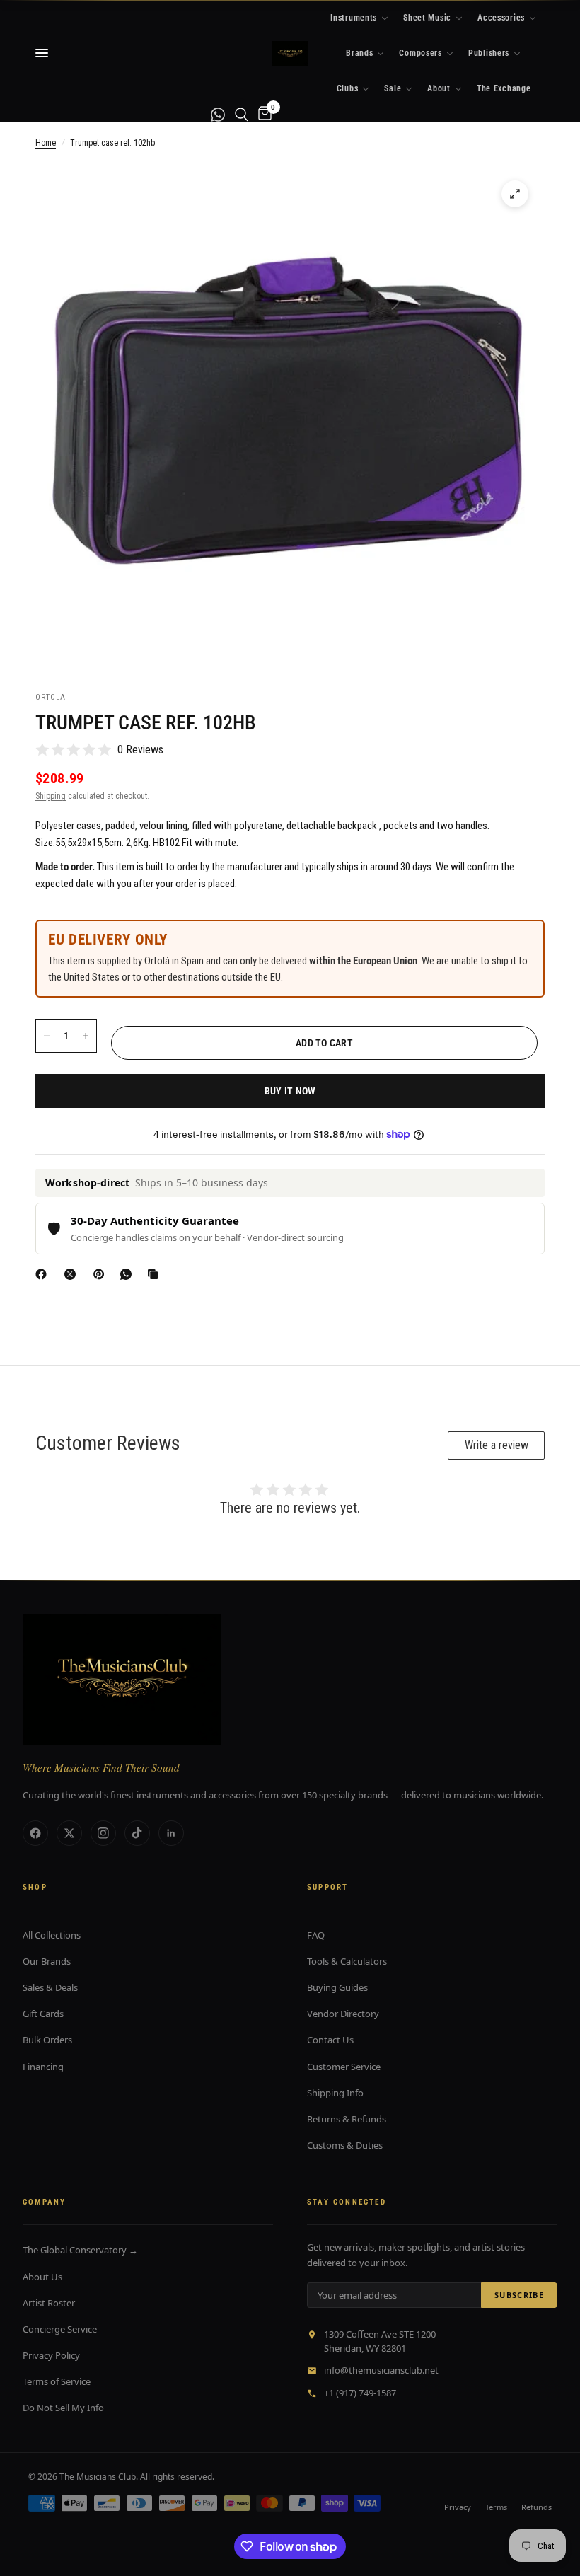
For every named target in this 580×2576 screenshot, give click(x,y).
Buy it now (290, 1091)
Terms (496, 2507)
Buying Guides (337, 1987)
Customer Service (344, 2067)
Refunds (536, 2507)
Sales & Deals (50, 1987)
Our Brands (47, 1961)
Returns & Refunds (347, 2119)
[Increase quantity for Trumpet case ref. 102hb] (86, 1036)
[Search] (242, 114)
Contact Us (330, 2040)
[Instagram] (103, 1833)
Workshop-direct (87, 1183)
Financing (43, 2067)
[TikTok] (137, 1833)
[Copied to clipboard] (156, 1274)
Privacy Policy (51, 2355)
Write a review (497, 1445)
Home (46, 143)
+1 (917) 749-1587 (360, 2393)
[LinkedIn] (171, 1833)
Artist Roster (49, 2303)
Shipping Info (335, 2093)
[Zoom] (515, 194)
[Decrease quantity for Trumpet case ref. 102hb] (47, 1036)
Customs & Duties (345, 2145)
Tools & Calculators (347, 1961)
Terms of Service (57, 2381)
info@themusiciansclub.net (381, 2370)
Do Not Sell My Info (63, 2408)
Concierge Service (60, 2329)
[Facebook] (44, 1274)
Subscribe (519, 2295)
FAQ (316, 1935)
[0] (262, 114)
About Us (42, 2277)
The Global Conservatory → (80, 2250)
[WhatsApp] (129, 1274)
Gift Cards (43, 2014)
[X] (73, 1274)
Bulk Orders (47, 2040)
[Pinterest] (102, 1274)
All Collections (52, 1935)
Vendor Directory (343, 2014)
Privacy (458, 2507)
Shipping (51, 796)
